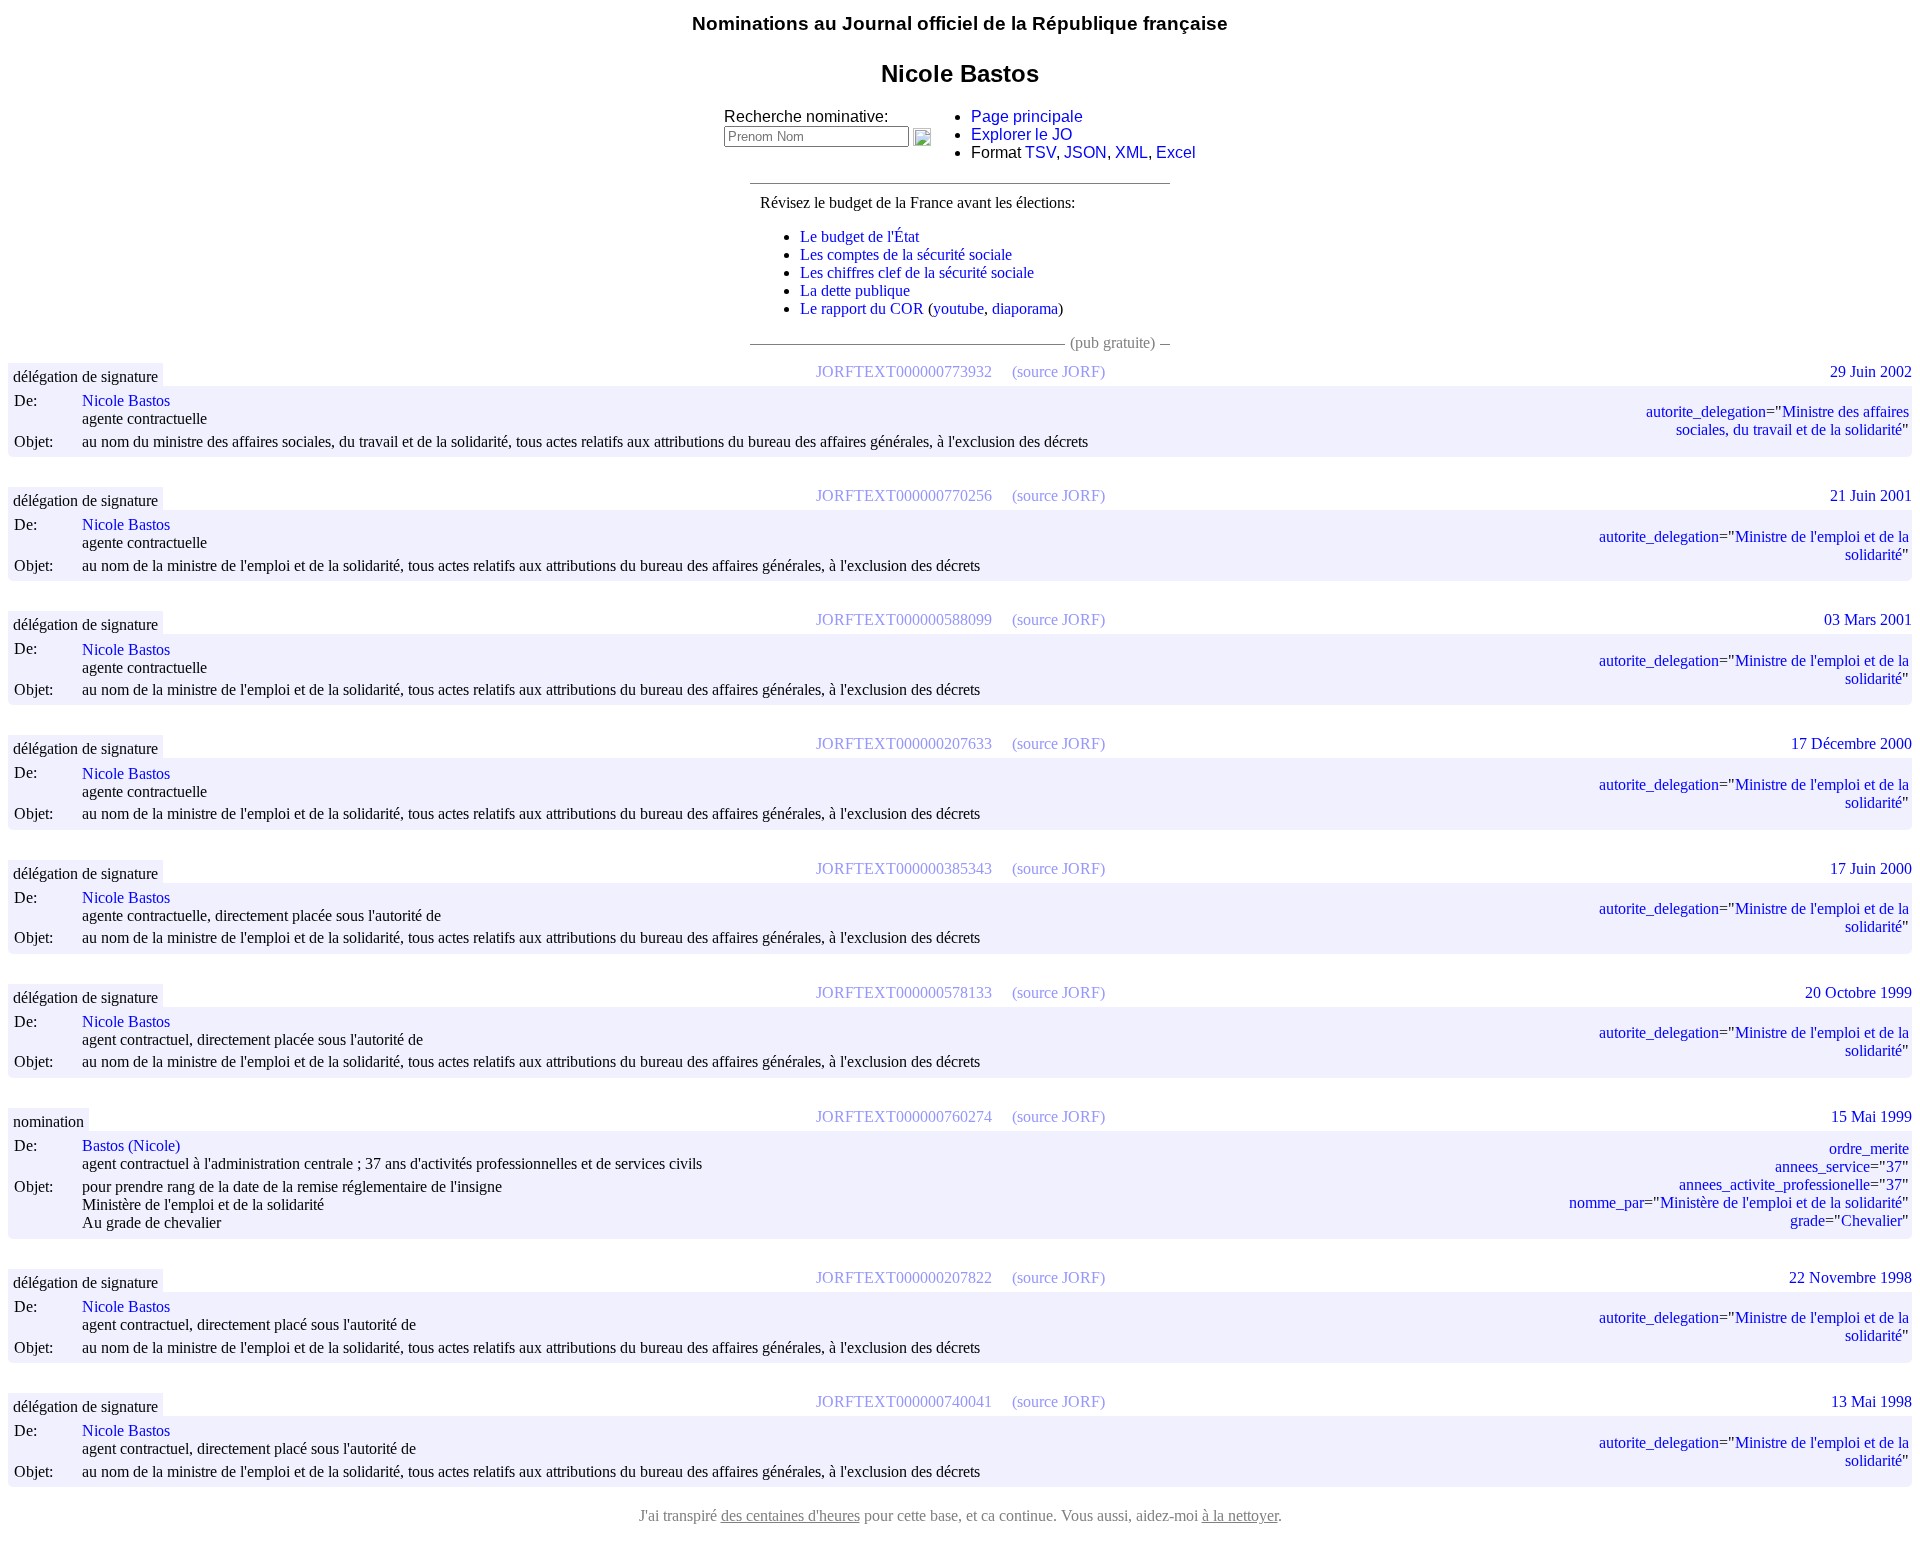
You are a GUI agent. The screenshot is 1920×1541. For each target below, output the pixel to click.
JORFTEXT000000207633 (904, 743)
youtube (958, 308)
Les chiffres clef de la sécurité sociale (917, 272)
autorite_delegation (1706, 411)
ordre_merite (1869, 1148)
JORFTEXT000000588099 (904, 619)
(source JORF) (1058, 371)
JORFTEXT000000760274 (904, 1116)
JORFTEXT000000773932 (904, 371)
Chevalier (1871, 1220)
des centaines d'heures (790, 1515)
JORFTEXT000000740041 (904, 1401)
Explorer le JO (1021, 134)
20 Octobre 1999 (1858, 992)
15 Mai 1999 (1871, 1116)
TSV (1040, 152)
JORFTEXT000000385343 (904, 868)
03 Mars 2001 (1868, 619)
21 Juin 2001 (1871, 495)
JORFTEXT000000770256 (904, 495)
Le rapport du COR (862, 308)
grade (1807, 1220)
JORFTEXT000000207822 (904, 1277)
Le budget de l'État (859, 236)
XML (1131, 152)
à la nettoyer (1240, 1515)
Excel (1176, 152)
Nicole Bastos (126, 400)
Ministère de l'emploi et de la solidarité (1781, 1202)
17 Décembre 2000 (1851, 743)
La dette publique (855, 290)
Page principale (1027, 116)
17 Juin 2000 (1871, 868)
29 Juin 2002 (1871, 371)
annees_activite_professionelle (1774, 1184)
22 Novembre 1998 (1850, 1277)
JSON (1085, 152)
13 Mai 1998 (1871, 1401)
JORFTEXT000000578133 (904, 992)
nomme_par (1606, 1202)
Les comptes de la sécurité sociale (906, 254)
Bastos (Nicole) (131, 1145)
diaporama (1025, 308)
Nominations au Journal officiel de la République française (960, 23)
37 (1894, 1166)
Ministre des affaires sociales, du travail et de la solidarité (1792, 420)
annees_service (1822, 1166)
